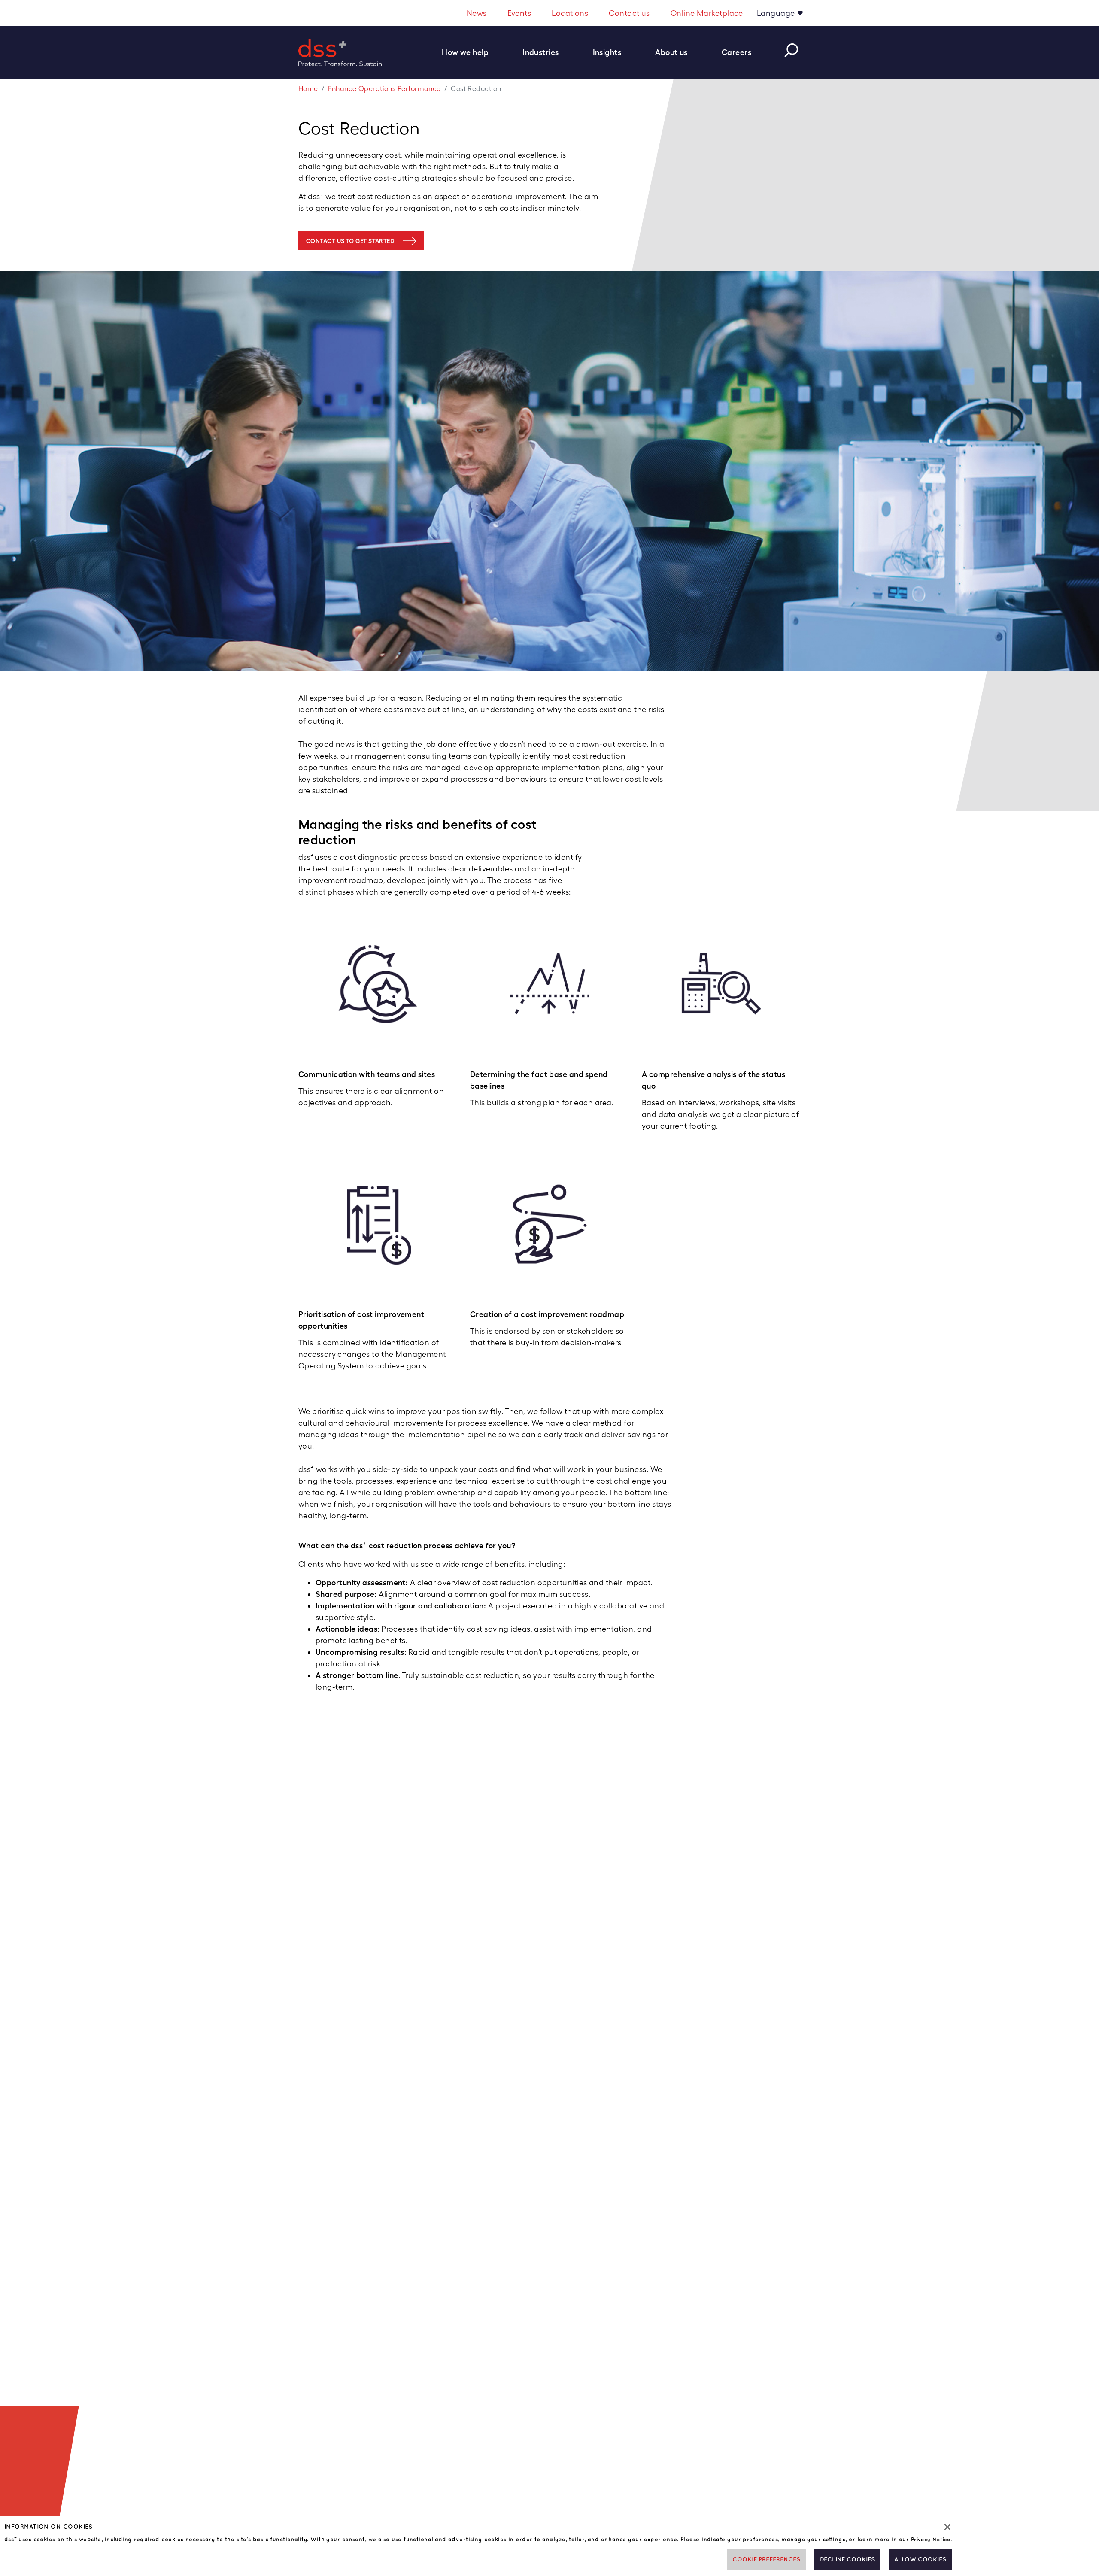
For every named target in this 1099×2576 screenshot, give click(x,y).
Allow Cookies (920, 2559)
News (477, 13)
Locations (570, 13)
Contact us (629, 13)
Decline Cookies (847, 2559)
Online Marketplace (707, 13)
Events (519, 13)
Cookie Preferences (766, 2559)
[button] (470, 52)
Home (308, 89)
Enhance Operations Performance (384, 89)
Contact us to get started (350, 241)
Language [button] (777, 13)
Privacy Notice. (932, 2540)
